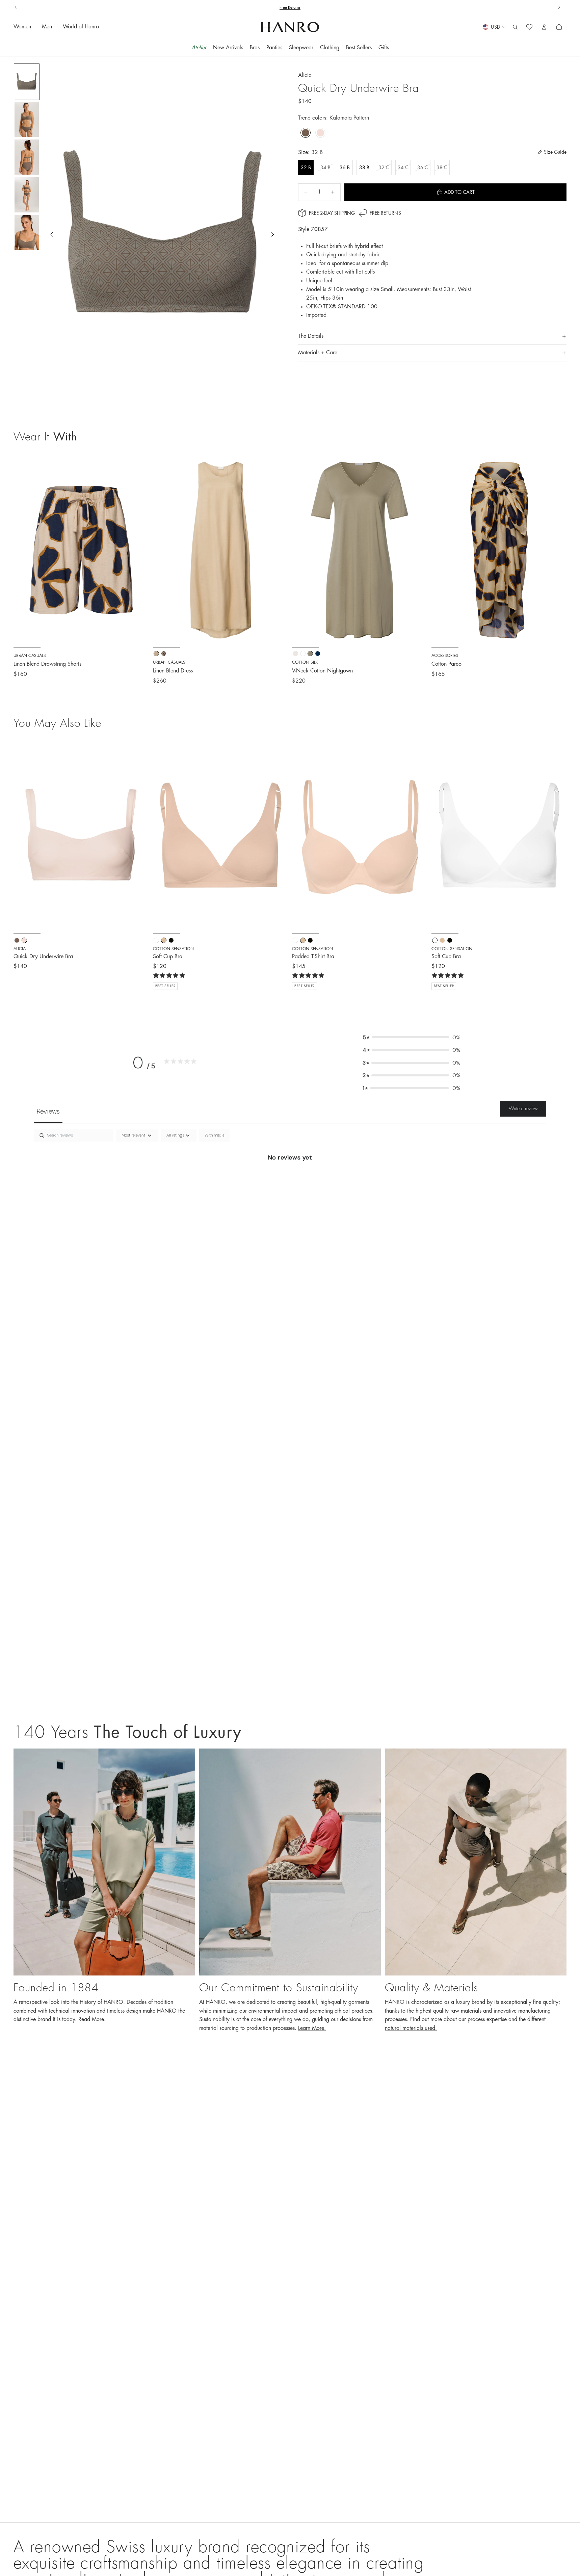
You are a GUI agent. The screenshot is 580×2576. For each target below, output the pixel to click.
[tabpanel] (290, 1180)
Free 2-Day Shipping (332, 213)
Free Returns (385, 213)
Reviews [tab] (48, 1111)
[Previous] (24, 837)
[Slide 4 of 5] (27, 195)
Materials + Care (318, 353)
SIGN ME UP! (170, 2531)
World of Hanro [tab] (81, 27)
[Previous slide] (16, 7)
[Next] (139, 837)
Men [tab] (47, 27)
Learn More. (312, 2028)
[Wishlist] (529, 27)
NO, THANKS (170, 2552)
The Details (311, 336)
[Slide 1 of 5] (27, 82)
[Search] (515, 27)
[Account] (544, 27)
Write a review (523, 1108)
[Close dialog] (219, 2452)
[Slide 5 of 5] (27, 233)
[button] (412, 1038)
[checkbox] (214, 1136)
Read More (91, 2019)
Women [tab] (22, 27)
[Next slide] (559, 7)
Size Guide (555, 152)
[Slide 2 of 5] (27, 120)
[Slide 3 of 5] (27, 157)
